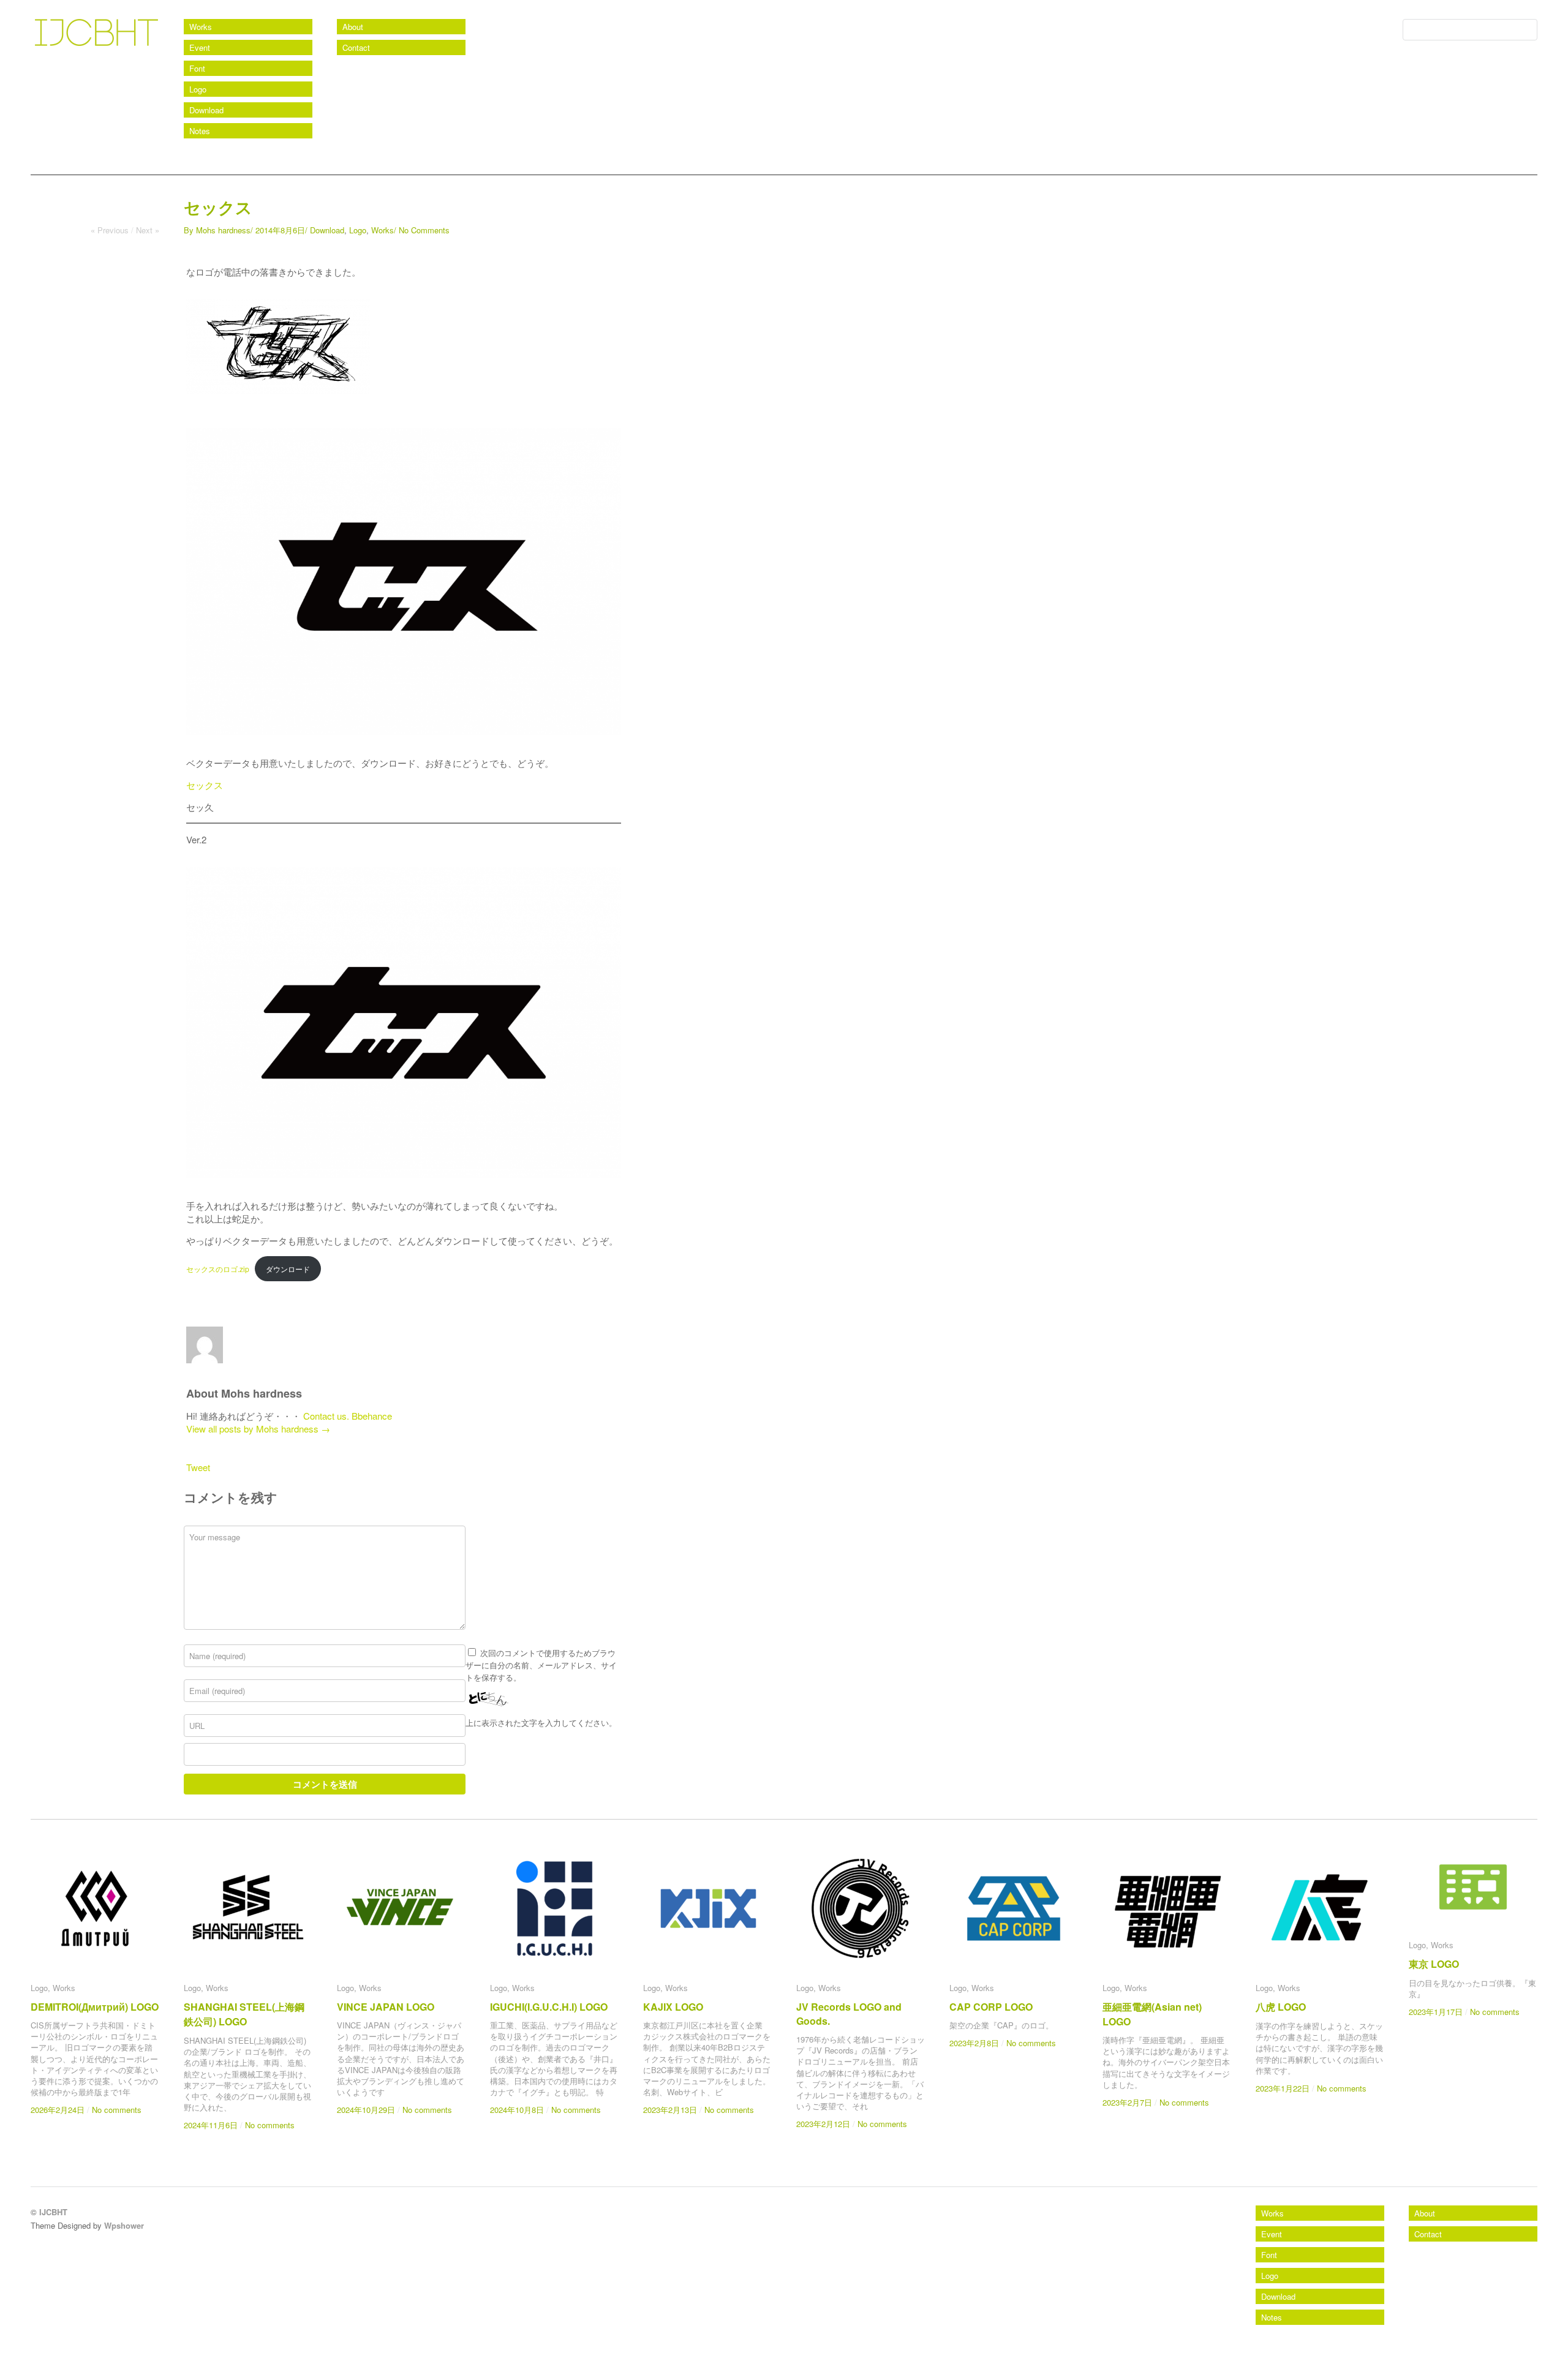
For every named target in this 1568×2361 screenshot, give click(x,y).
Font (197, 68)
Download (206, 110)
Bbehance (372, 1416)
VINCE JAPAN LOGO (386, 2007)
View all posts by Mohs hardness (258, 1429)
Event (200, 47)
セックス (205, 785)
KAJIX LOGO (673, 2007)
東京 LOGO (1434, 1964)
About (353, 27)
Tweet (198, 1467)
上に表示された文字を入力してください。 (541, 1723)
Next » (148, 230)
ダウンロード (288, 1269)
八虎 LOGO (1281, 2007)
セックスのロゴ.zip (218, 1269)
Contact (356, 47)
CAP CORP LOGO (991, 2007)
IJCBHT (56, 61)
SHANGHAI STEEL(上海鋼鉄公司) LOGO (244, 2014)
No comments (117, 2110)
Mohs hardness (223, 230)
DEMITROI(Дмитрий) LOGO (95, 2007)
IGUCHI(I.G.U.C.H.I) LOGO (549, 2007)
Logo (198, 89)
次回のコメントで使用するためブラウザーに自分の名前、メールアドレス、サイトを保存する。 (541, 1665)
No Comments (424, 230)
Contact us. (326, 1416)
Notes (200, 131)
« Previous (110, 230)
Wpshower (124, 2225)
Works (201, 27)
